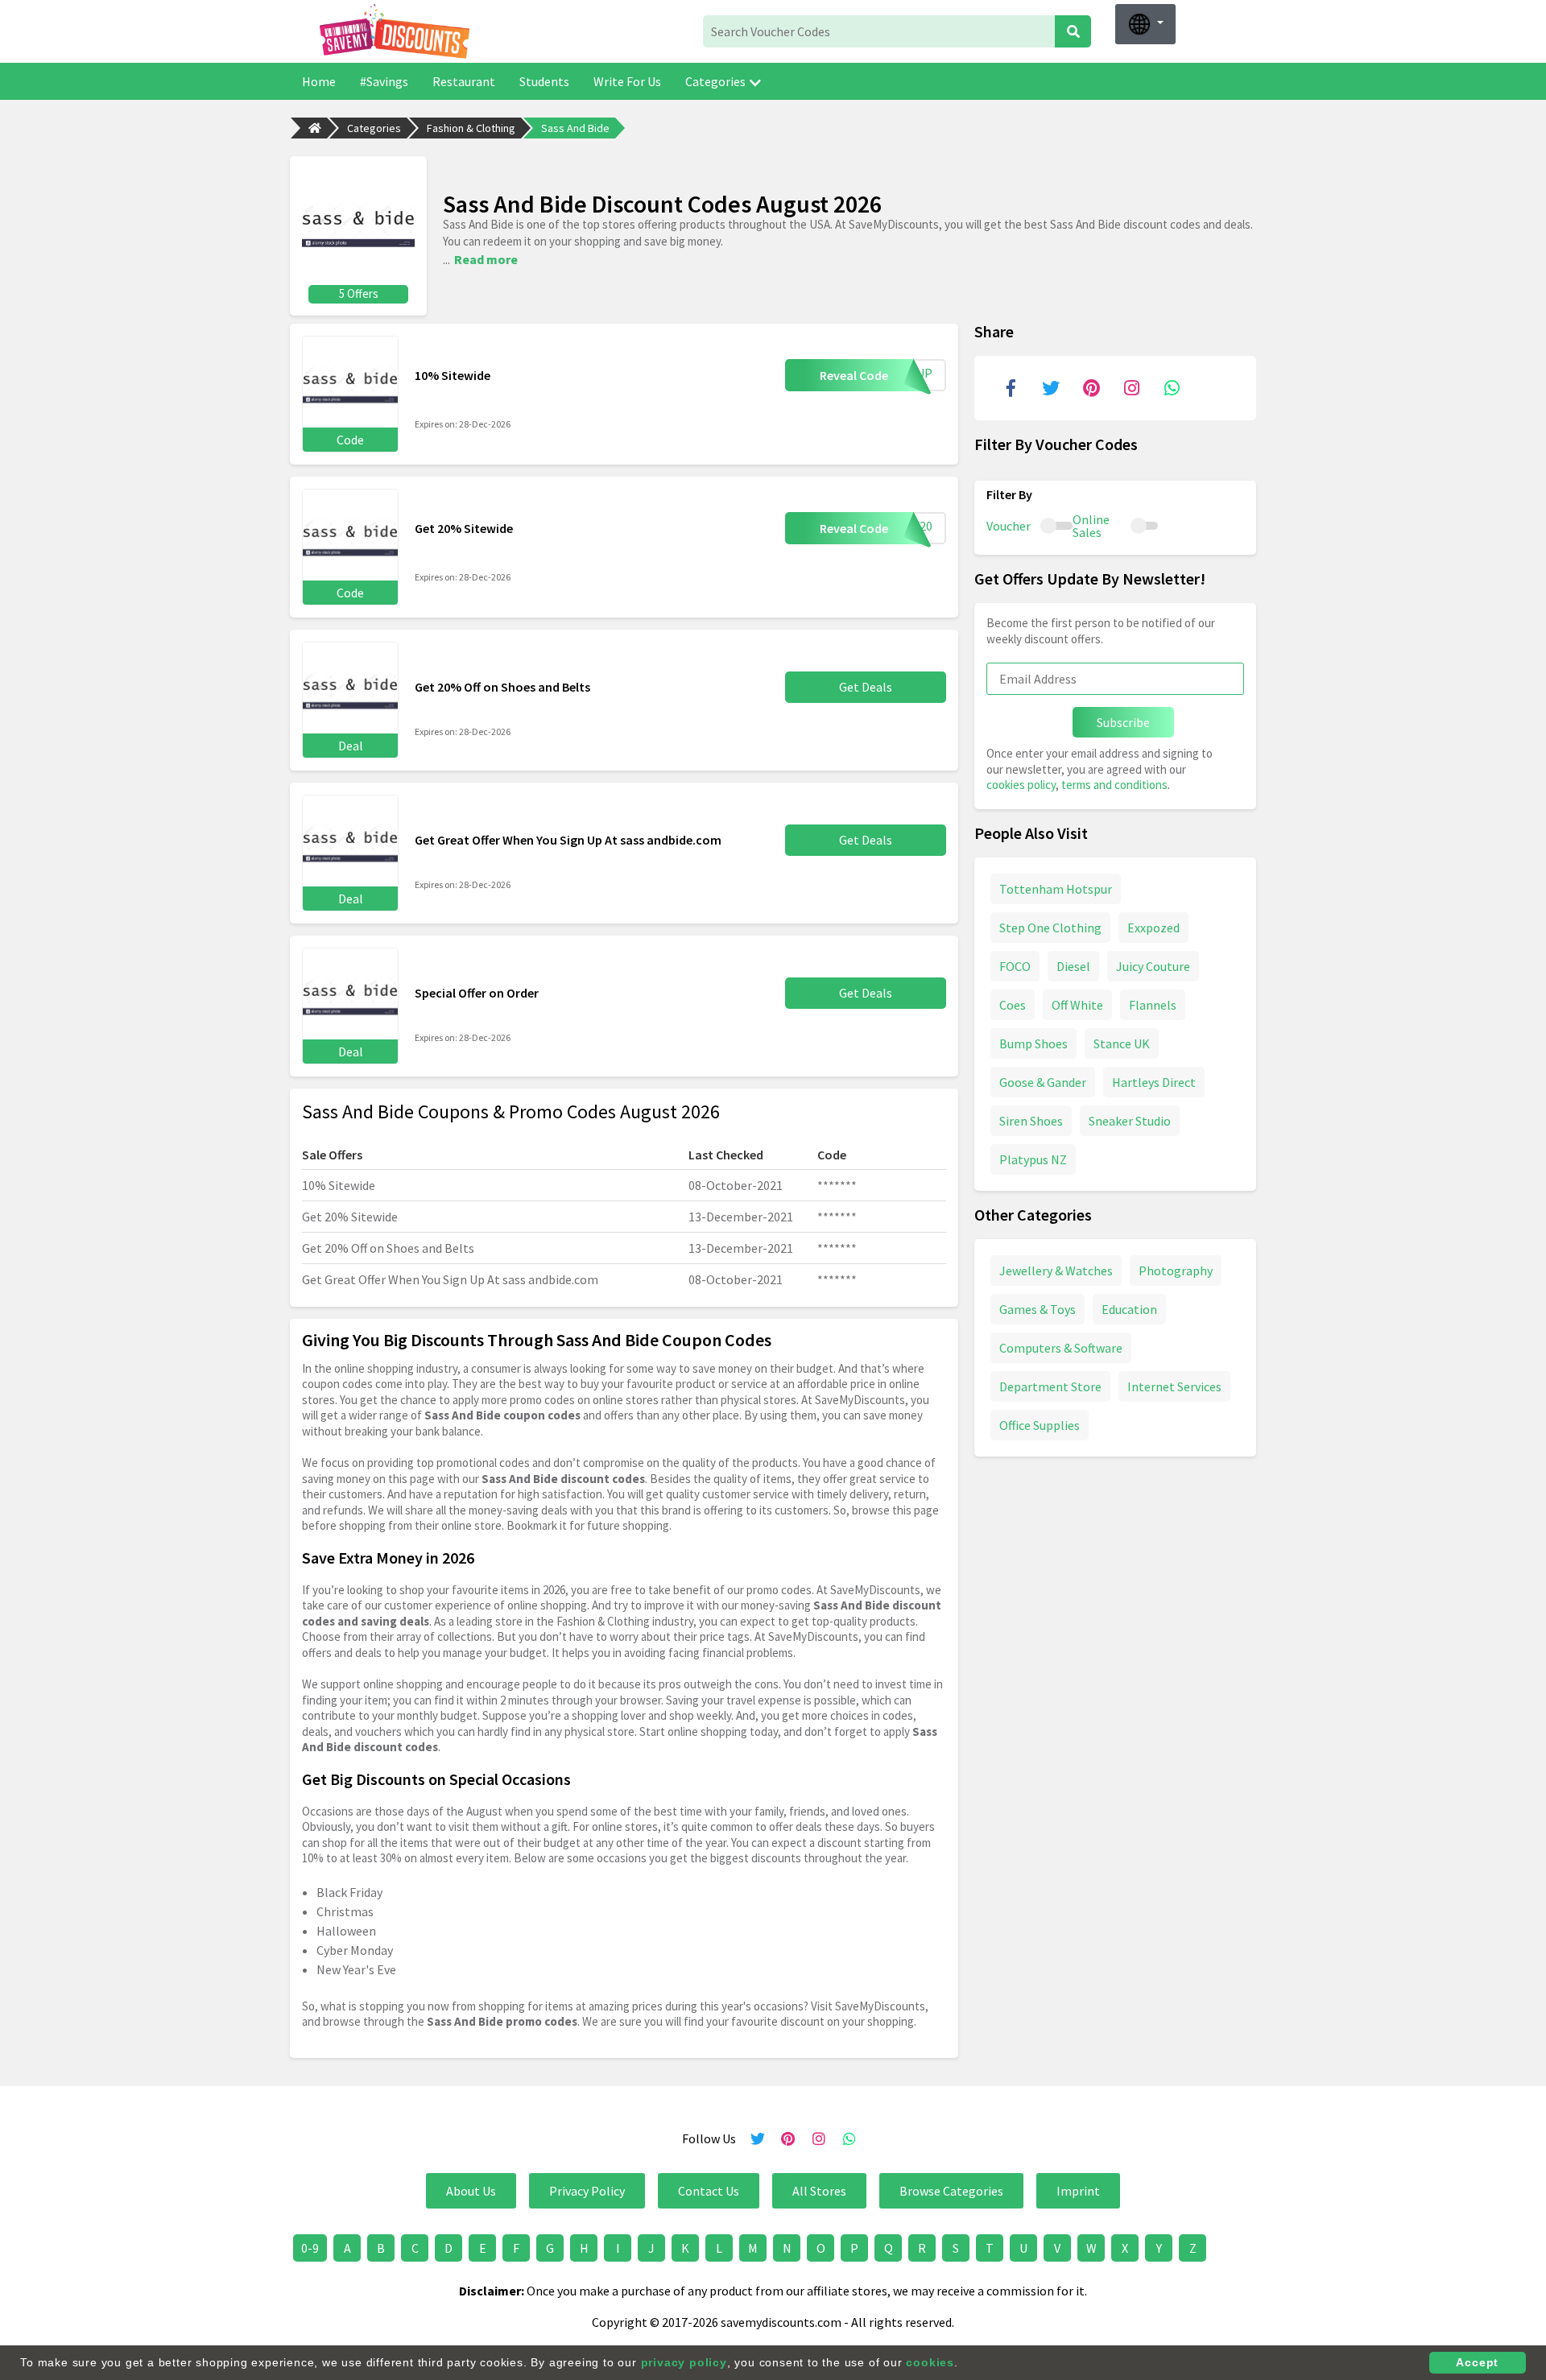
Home (319, 81)
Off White (1077, 1004)
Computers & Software (1061, 1347)
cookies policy (1021, 785)
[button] (1145, 24)
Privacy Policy (587, 2191)
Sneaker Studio (1130, 1120)
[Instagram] (1131, 388)
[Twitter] (1051, 388)
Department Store (1050, 1386)
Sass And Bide (575, 128)
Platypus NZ (1033, 1159)
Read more (486, 259)
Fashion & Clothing (471, 128)
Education (1129, 1308)
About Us (471, 2191)
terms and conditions (1114, 785)
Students (544, 81)
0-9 (310, 2248)
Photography (1176, 1270)
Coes (1013, 1004)
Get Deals (866, 687)
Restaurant (464, 81)
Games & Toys (1038, 1308)
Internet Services (1174, 1386)
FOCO (1015, 965)
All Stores (819, 2191)
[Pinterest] (1091, 388)
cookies (930, 2362)
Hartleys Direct (1154, 1081)
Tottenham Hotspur (1056, 888)
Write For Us (627, 81)
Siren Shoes (1031, 1120)
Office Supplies (1040, 1424)
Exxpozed (1153, 927)
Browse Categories (951, 2191)
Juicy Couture (1153, 965)
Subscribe (1123, 722)
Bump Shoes (1033, 1043)
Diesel (1073, 965)
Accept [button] (1477, 2362)
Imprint (1078, 2191)
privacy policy (684, 2362)
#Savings (384, 81)
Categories (715, 81)
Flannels (1153, 1004)
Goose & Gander (1043, 1081)
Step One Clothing (1050, 927)
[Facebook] (1011, 388)
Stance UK (1122, 1043)
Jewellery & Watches (1056, 1270)
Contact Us (709, 2191)
